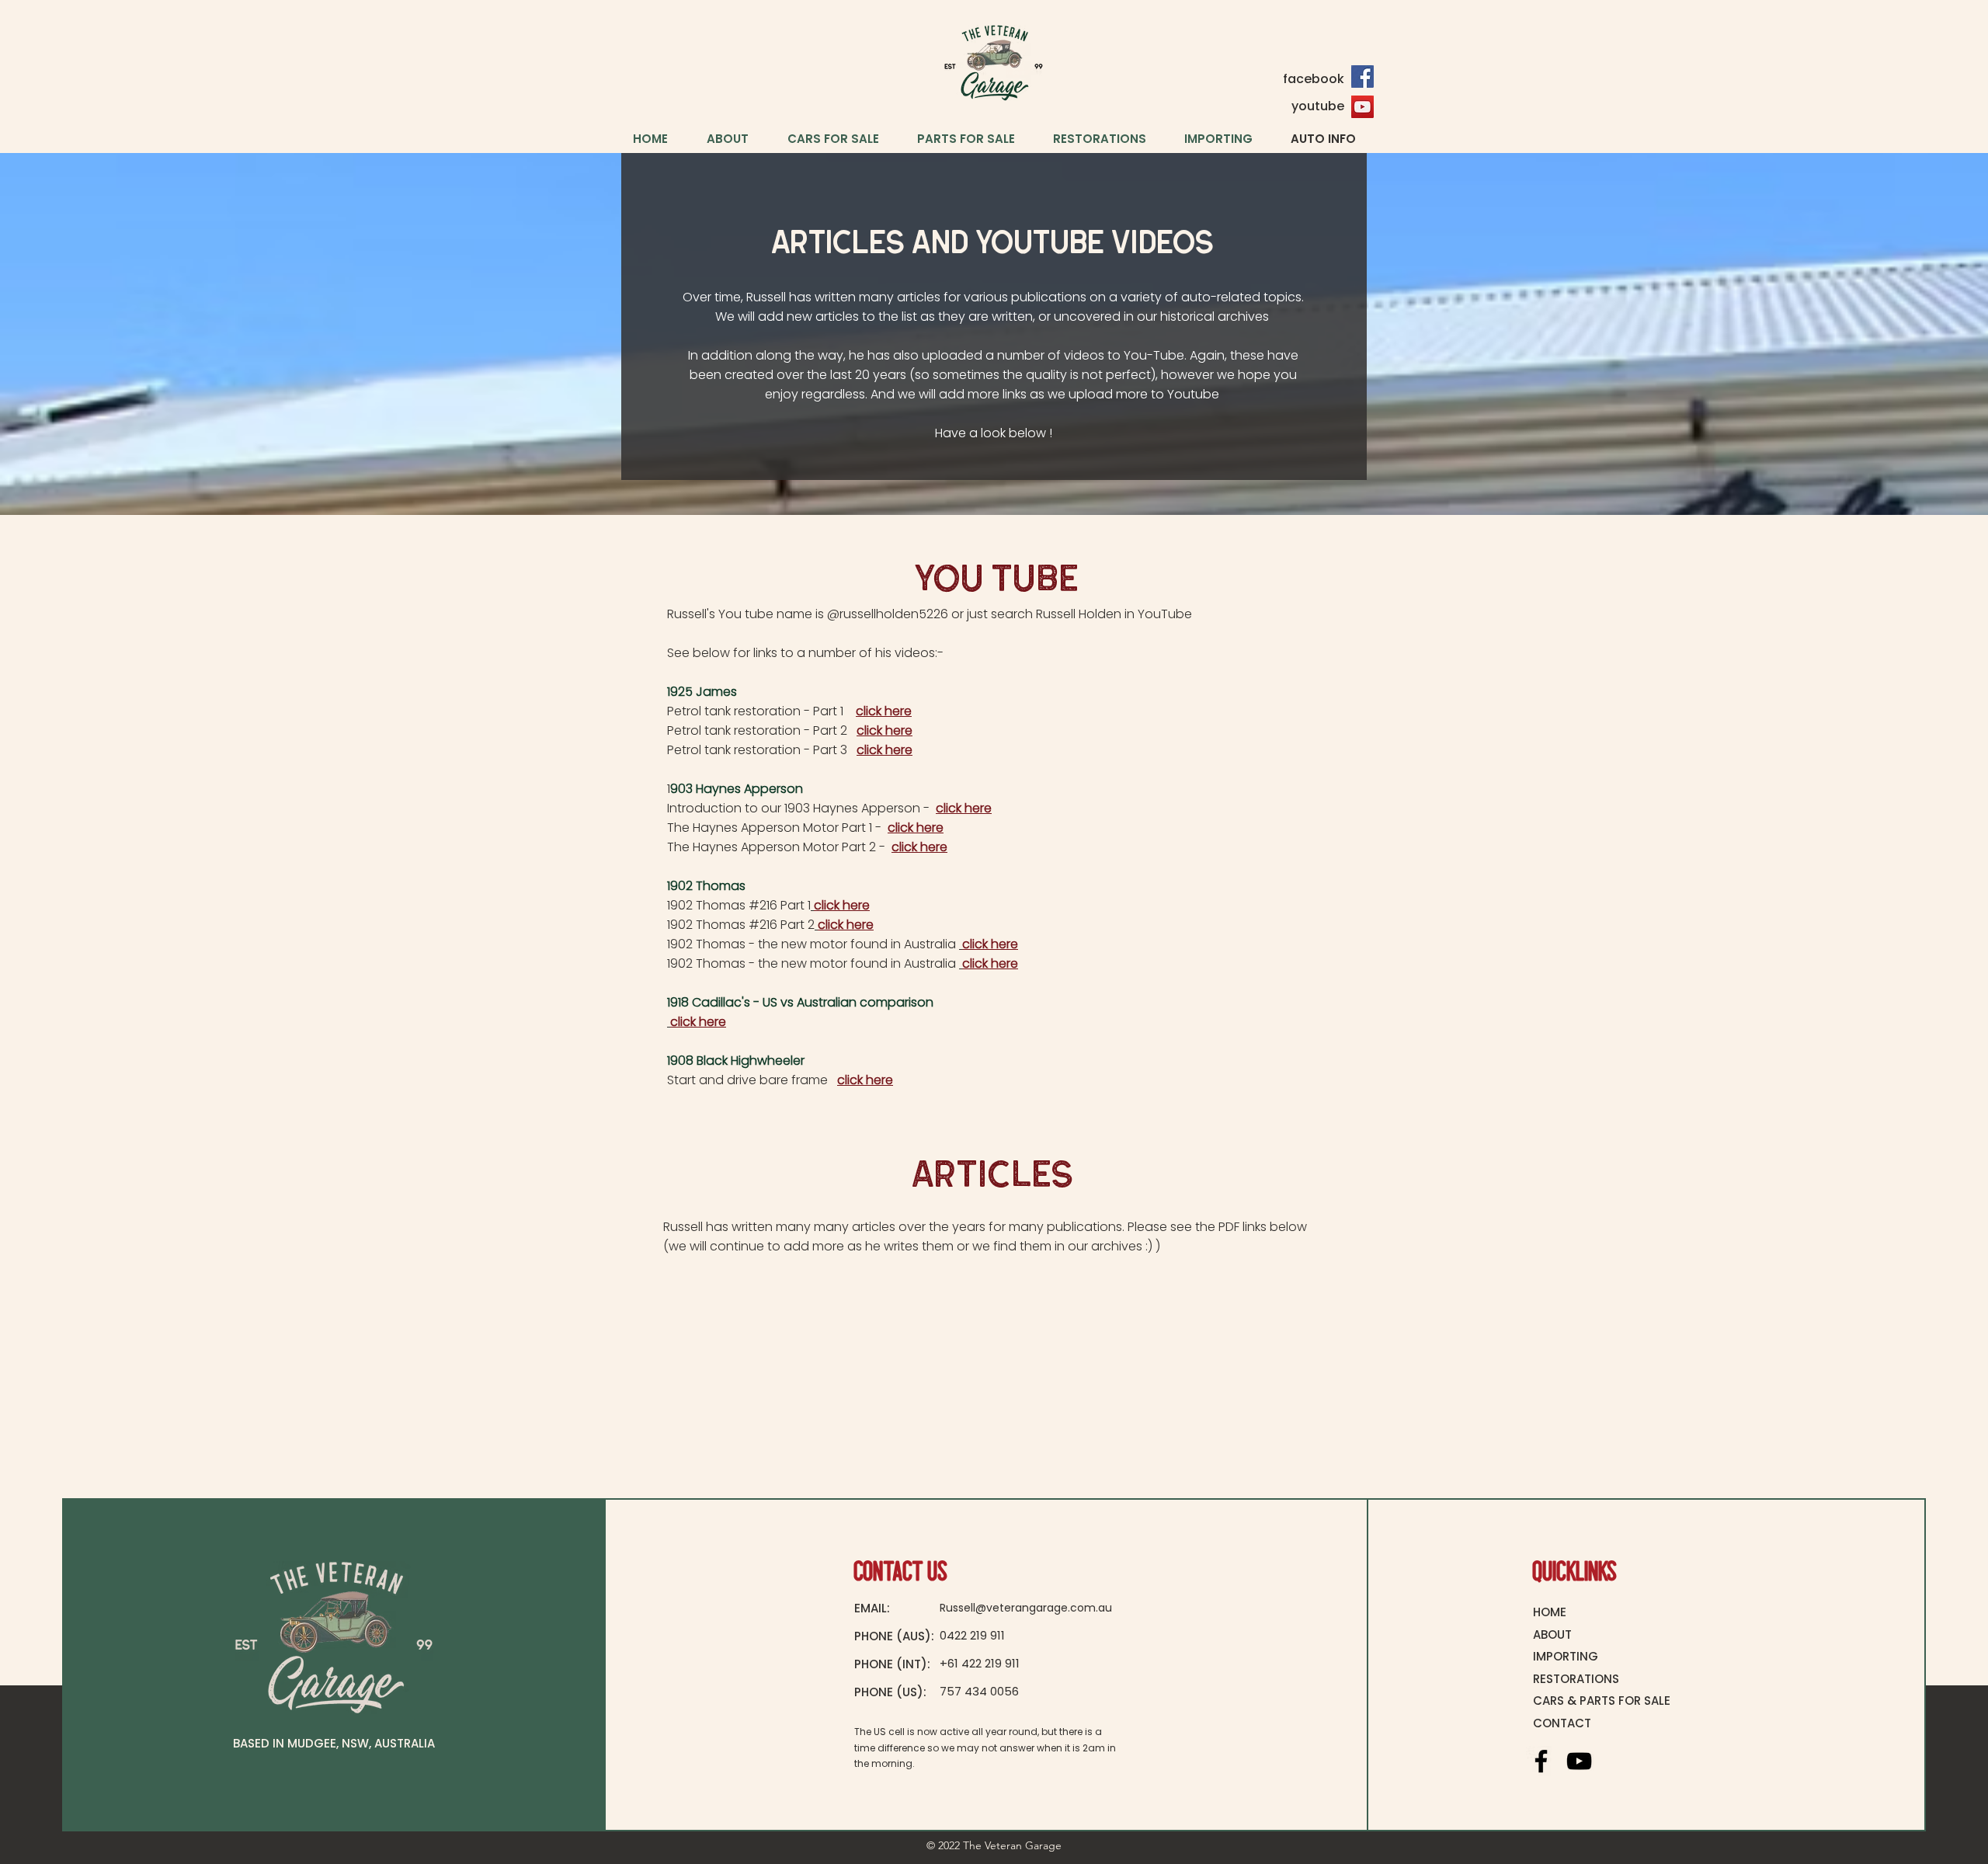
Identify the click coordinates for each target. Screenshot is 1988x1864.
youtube (1318, 106)
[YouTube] (1362, 107)
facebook (1314, 79)
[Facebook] (1362, 77)
